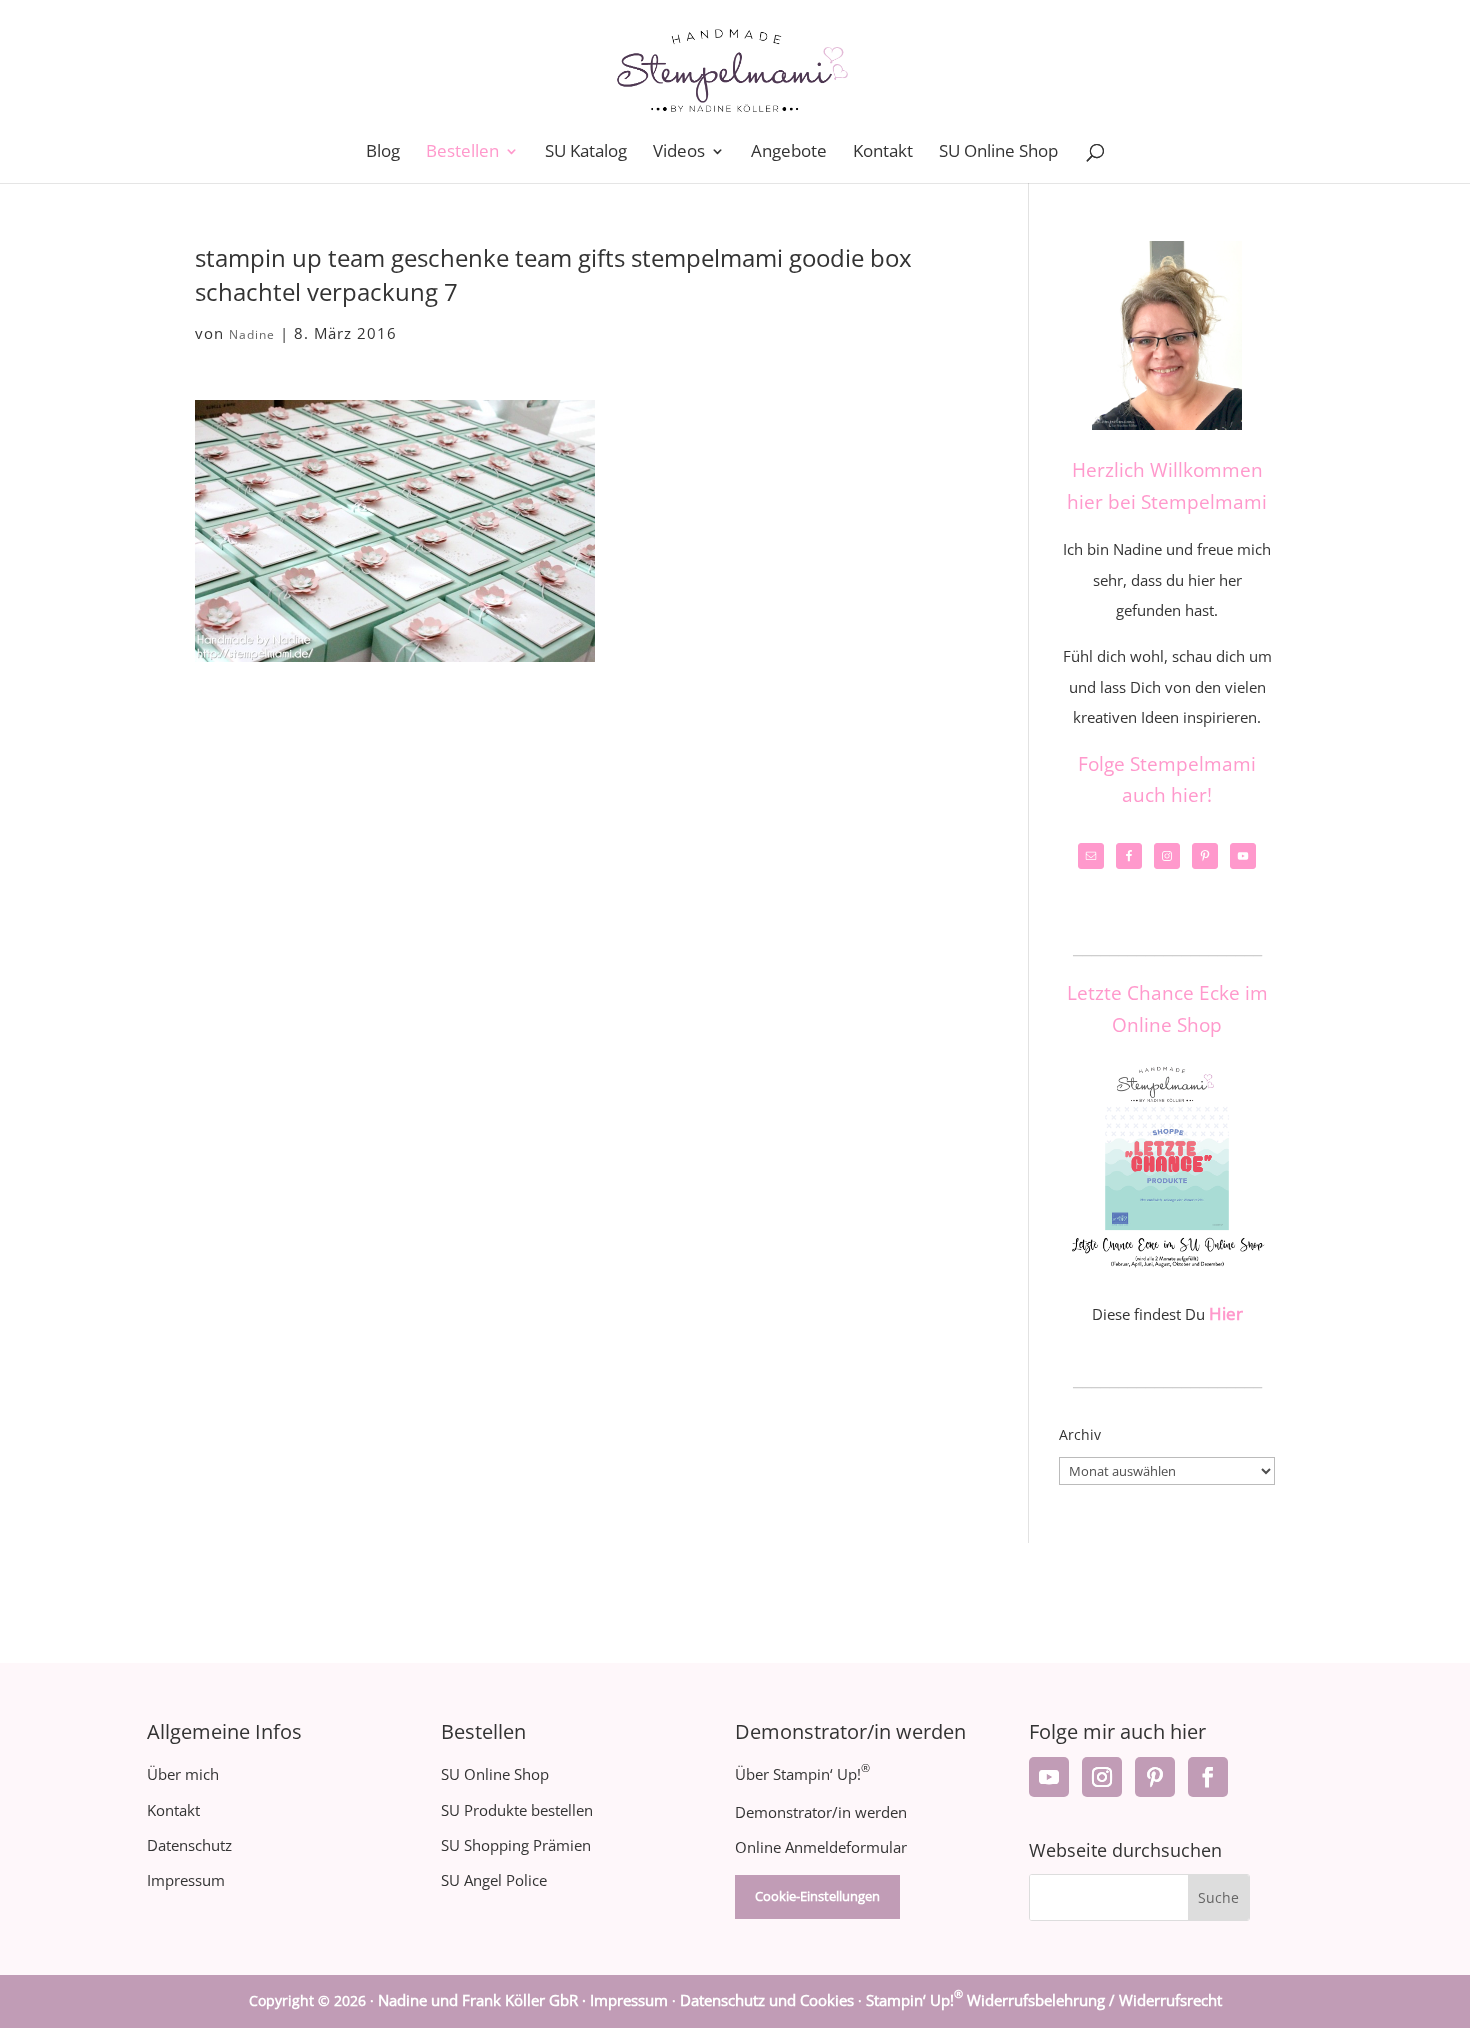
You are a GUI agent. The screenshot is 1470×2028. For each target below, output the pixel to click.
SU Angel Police (494, 1880)
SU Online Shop (998, 153)
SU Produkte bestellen (517, 1810)
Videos (679, 153)
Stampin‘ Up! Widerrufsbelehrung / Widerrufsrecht (1044, 2000)
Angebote (789, 153)
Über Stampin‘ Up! (802, 1774)
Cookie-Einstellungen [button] (817, 1896)
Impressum (186, 1880)
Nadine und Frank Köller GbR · (484, 2000)
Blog (383, 153)
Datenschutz (189, 1845)
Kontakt (883, 153)
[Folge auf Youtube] (1049, 1777)
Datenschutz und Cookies (767, 2000)
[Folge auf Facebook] (1208, 1777)
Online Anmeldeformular (821, 1847)
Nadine (252, 334)
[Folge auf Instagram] (1102, 1777)
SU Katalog (586, 153)
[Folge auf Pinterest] (1155, 1777)
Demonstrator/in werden (821, 1812)
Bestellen (462, 153)
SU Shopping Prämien (516, 1845)
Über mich (183, 1774)
